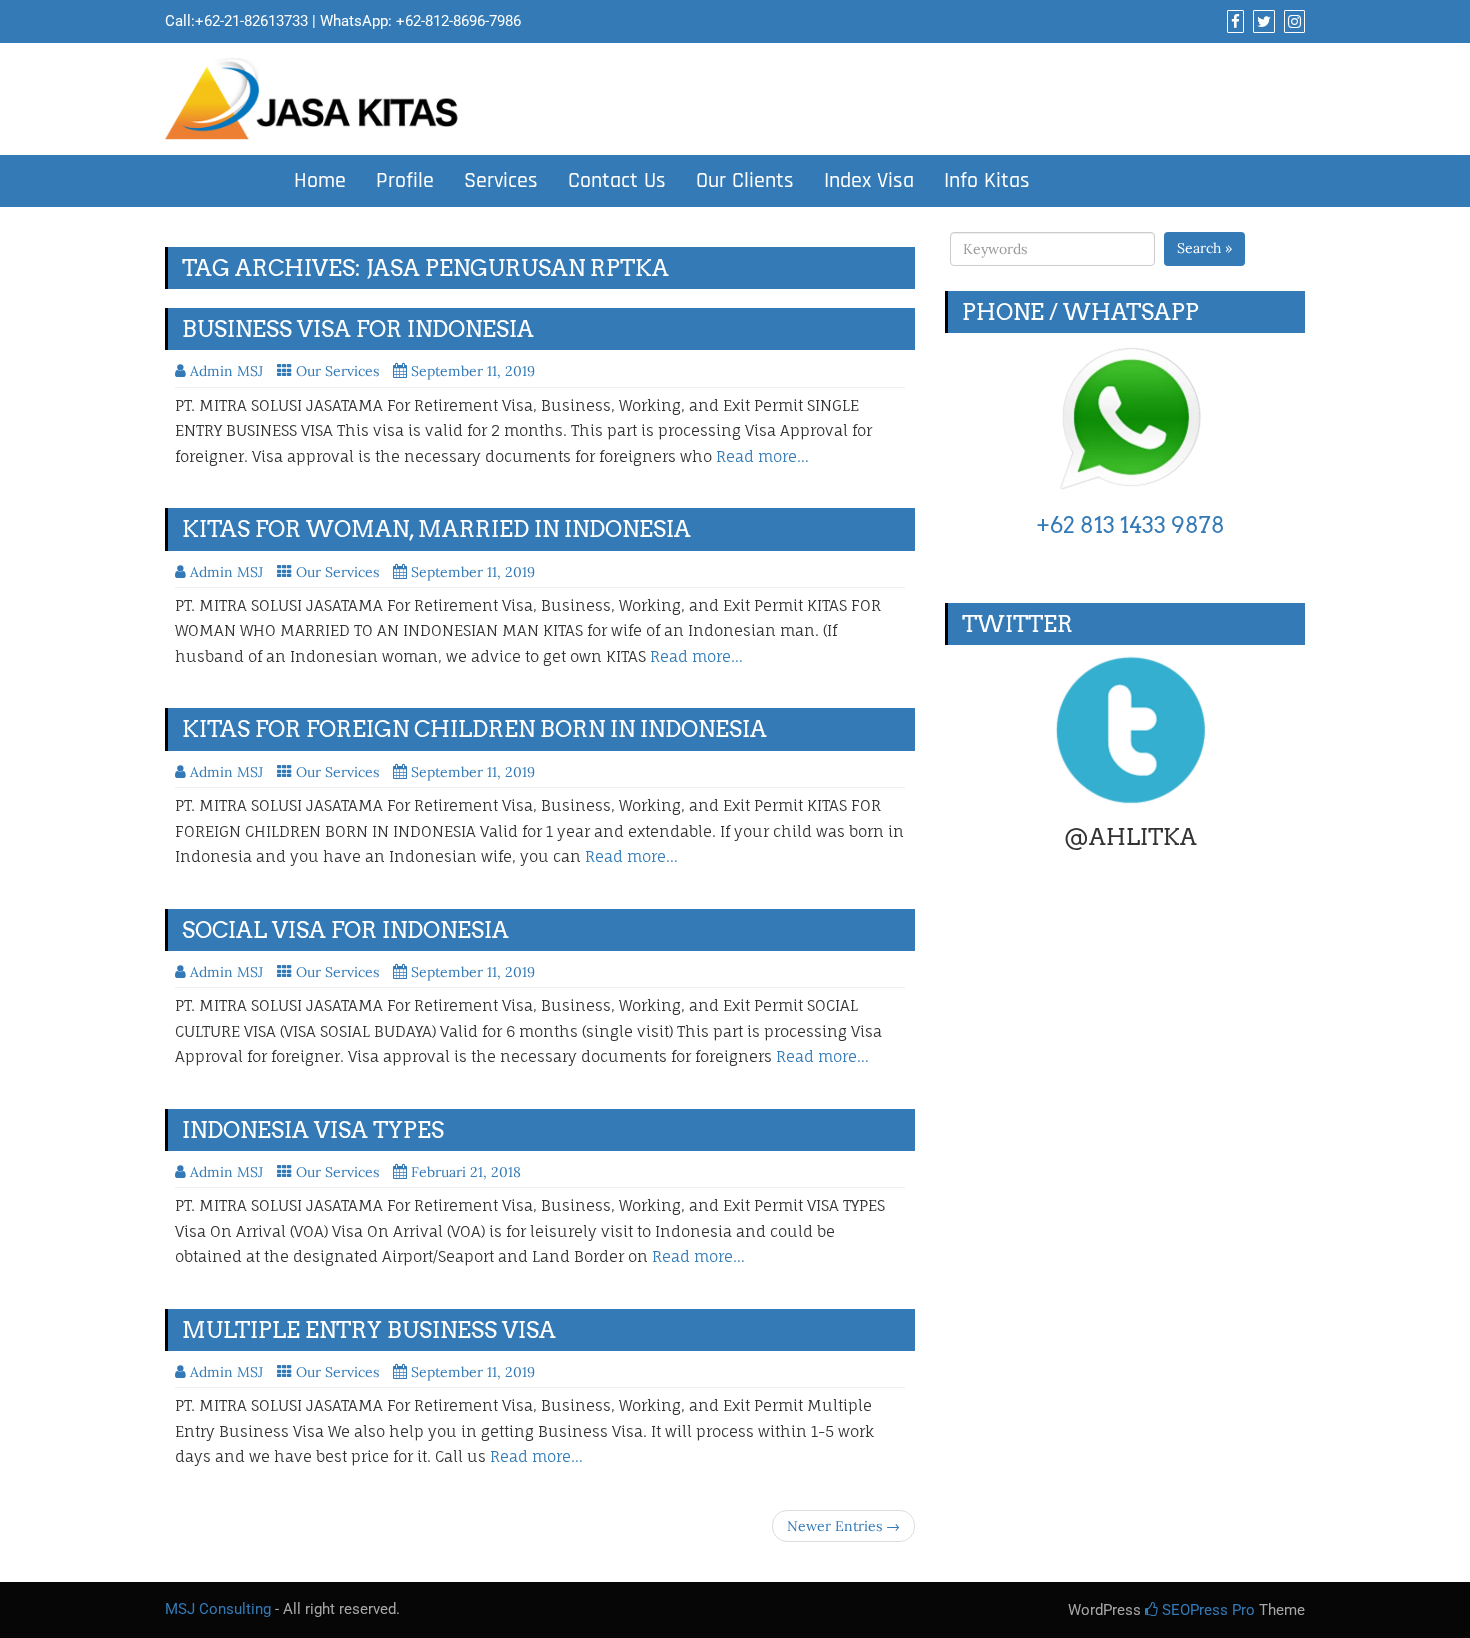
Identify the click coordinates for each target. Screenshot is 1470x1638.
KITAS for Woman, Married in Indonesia (436, 529)
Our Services (337, 371)
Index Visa (869, 181)
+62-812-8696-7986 (458, 21)
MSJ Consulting (218, 1609)
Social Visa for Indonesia (345, 930)
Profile (405, 181)
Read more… (762, 456)
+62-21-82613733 (251, 21)
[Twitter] (1261, 22)
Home (320, 181)
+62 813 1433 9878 (1130, 525)
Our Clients (745, 181)
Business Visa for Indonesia (358, 329)
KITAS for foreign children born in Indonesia (474, 729)
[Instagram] (1292, 22)
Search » (1204, 248)
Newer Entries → (843, 1526)
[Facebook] (1233, 22)
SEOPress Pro (1206, 1610)
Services (501, 181)
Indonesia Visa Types (313, 1130)
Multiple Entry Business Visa (369, 1330)
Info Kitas (987, 181)
